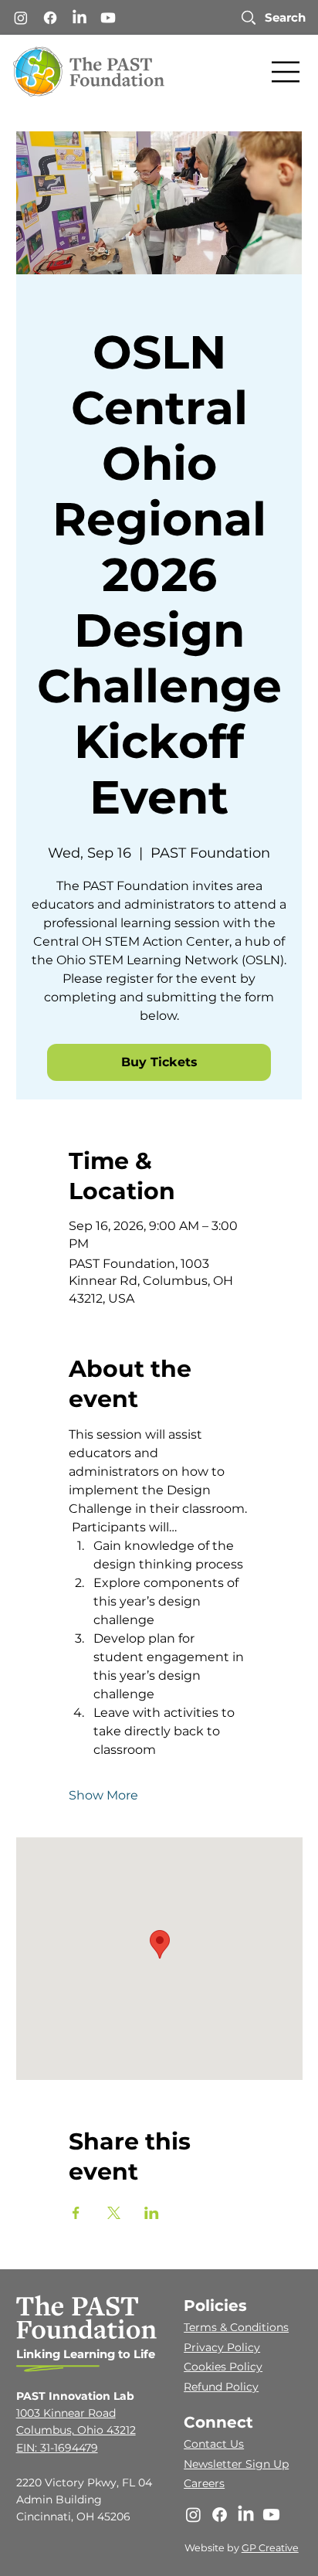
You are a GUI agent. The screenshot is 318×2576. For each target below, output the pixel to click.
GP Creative (270, 2548)
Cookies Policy (223, 2367)
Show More (103, 1795)
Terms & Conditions (236, 2327)
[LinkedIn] (79, 18)
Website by (213, 2548)
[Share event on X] (114, 2213)
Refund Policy (221, 2387)
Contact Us (214, 2444)
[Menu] (286, 72)
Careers (204, 2483)
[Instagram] (21, 18)
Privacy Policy (222, 2347)
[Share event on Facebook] (76, 2213)
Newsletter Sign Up (236, 2464)
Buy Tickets (159, 1062)
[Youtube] (108, 18)
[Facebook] (50, 18)
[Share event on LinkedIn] (152, 2213)
